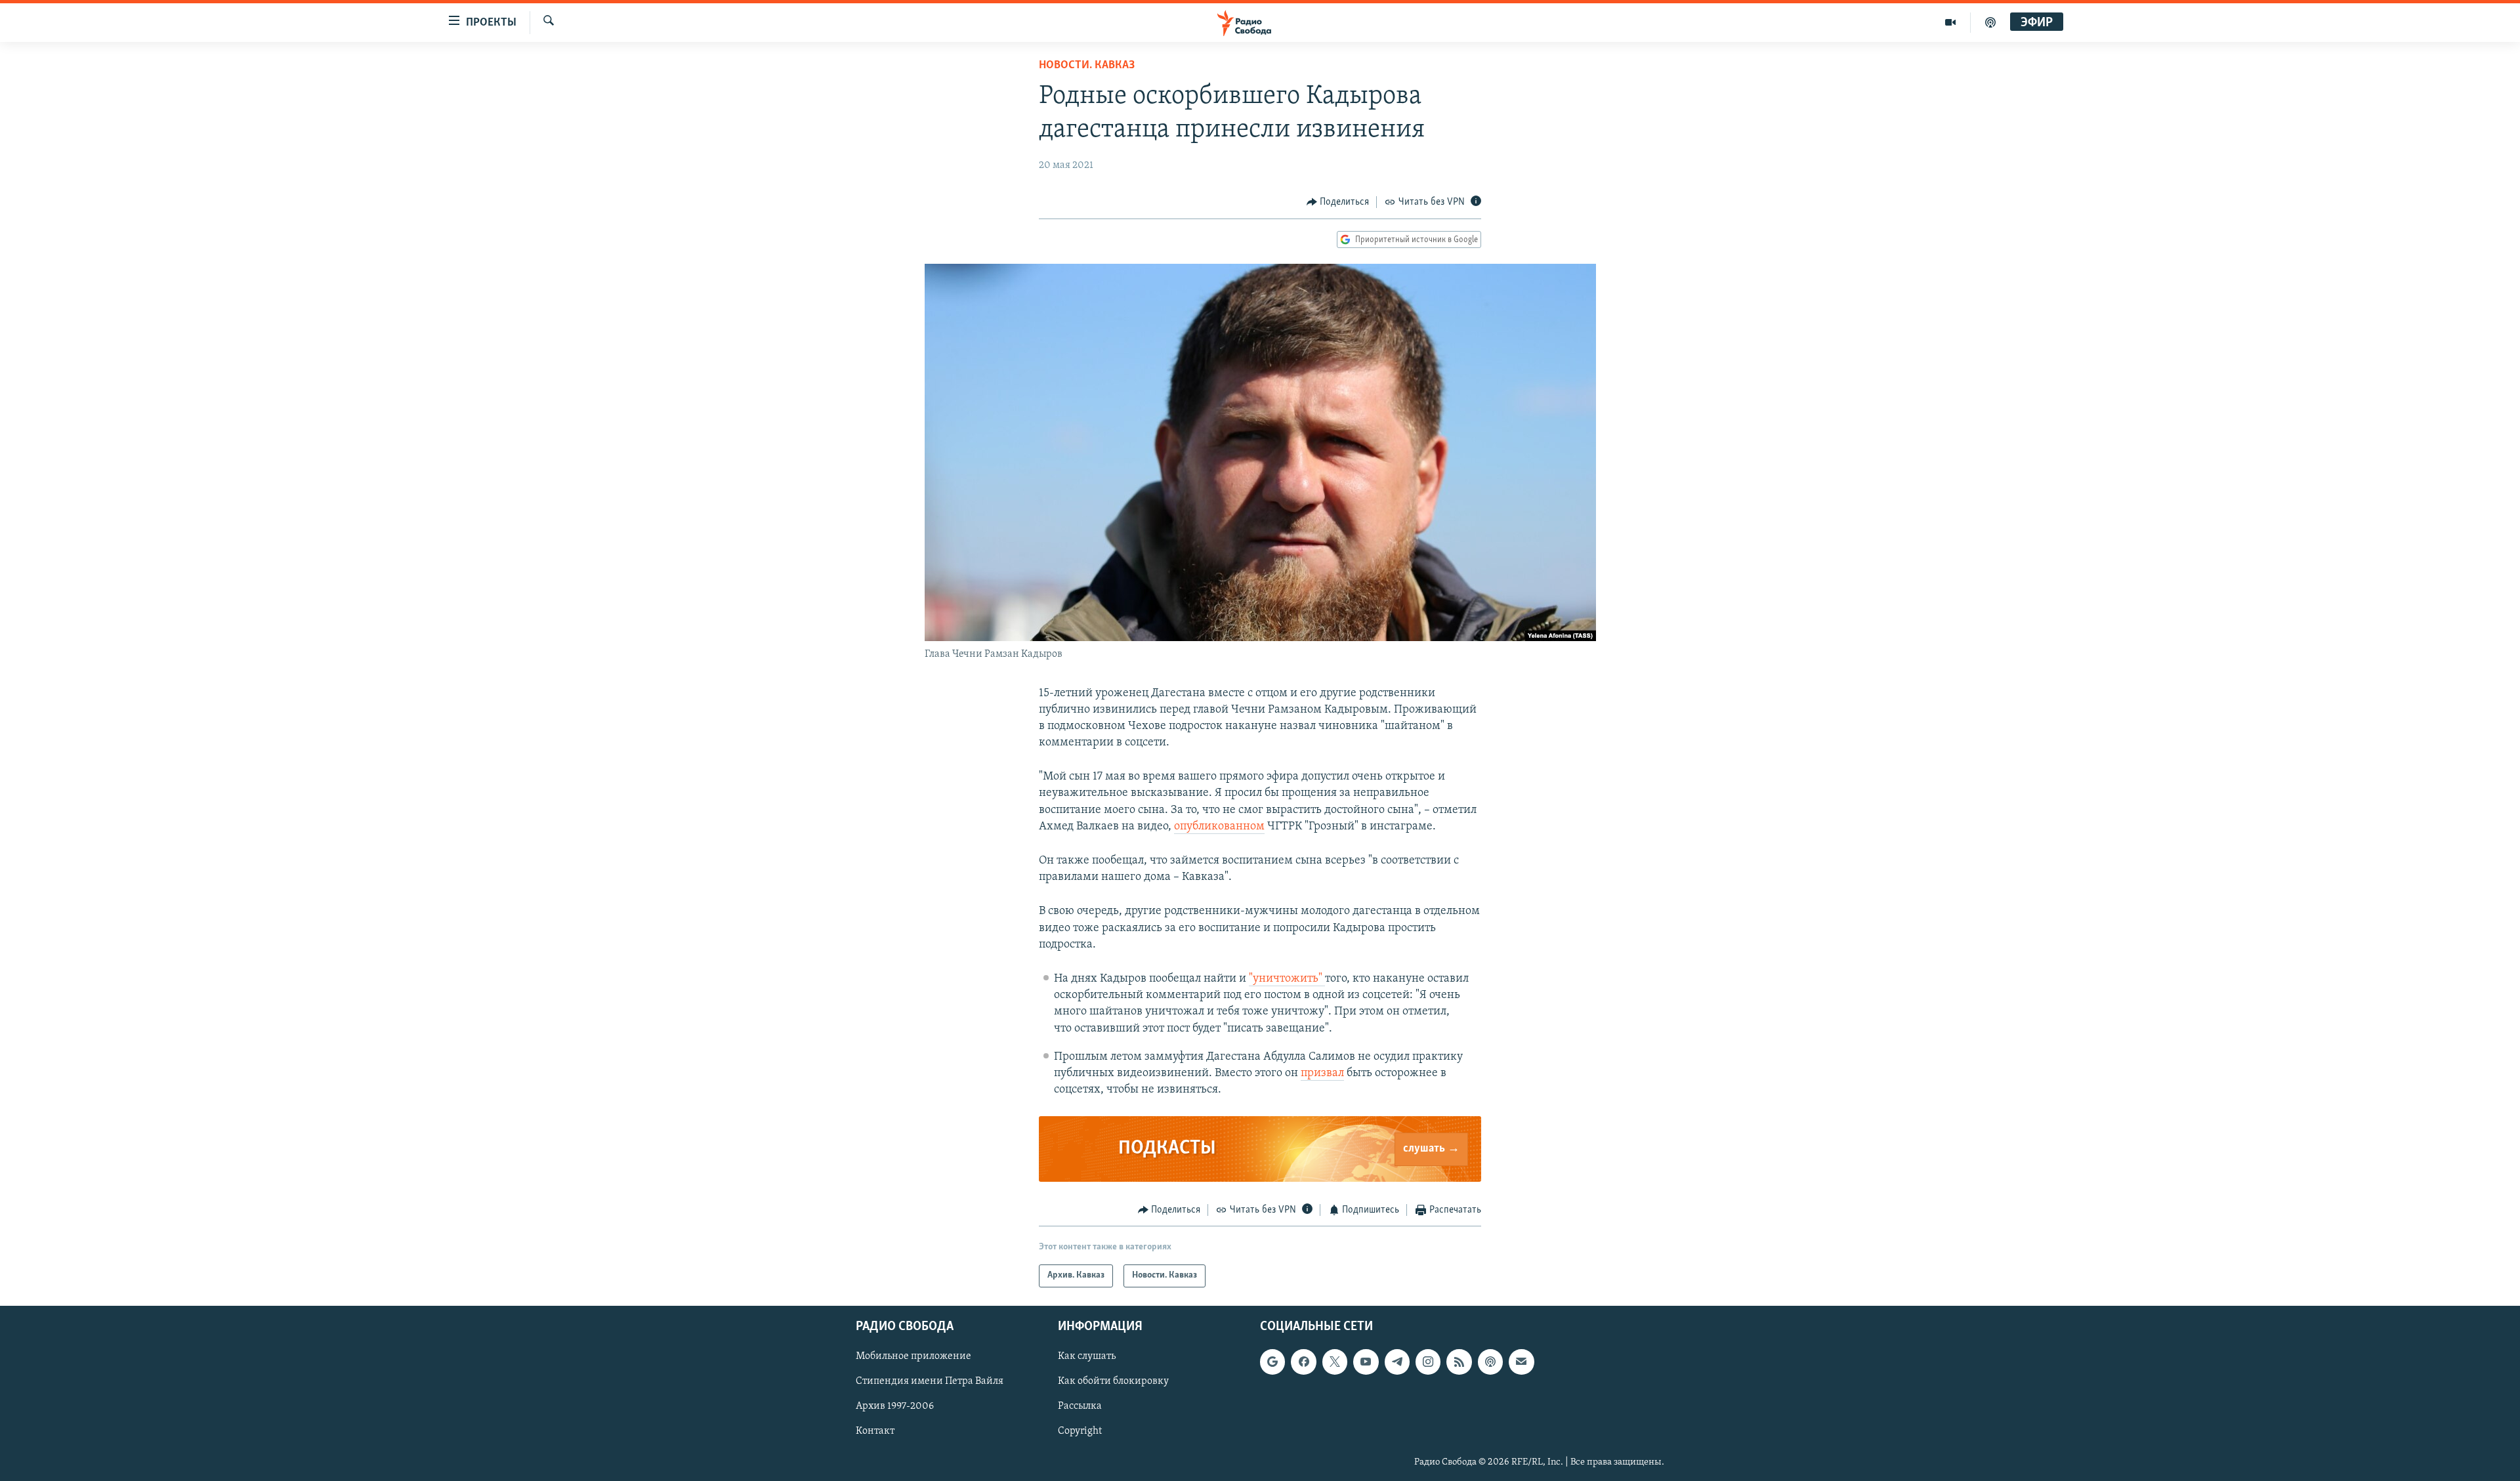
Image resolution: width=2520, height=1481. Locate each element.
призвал (1322, 1074)
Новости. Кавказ (1087, 66)
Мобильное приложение (913, 1356)
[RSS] (1459, 1362)
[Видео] (1951, 22)
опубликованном (1219, 827)
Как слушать (1087, 1356)
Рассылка (1080, 1406)
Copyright (1080, 1431)
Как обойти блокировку (1113, 1381)
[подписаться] (1521, 1362)
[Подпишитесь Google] (1272, 1362)
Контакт (875, 1431)
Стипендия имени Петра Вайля (930, 1381)
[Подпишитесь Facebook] (1303, 1362)
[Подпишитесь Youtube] (1366, 1362)
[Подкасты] (1490, 1362)
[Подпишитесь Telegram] (1397, 1362)
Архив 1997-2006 (895, 1406)
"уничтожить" (1287, 979)
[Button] (1338, 202)
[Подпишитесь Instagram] (1428, 1362)
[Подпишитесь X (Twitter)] (1335, 1362)
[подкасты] (1990, 22)
